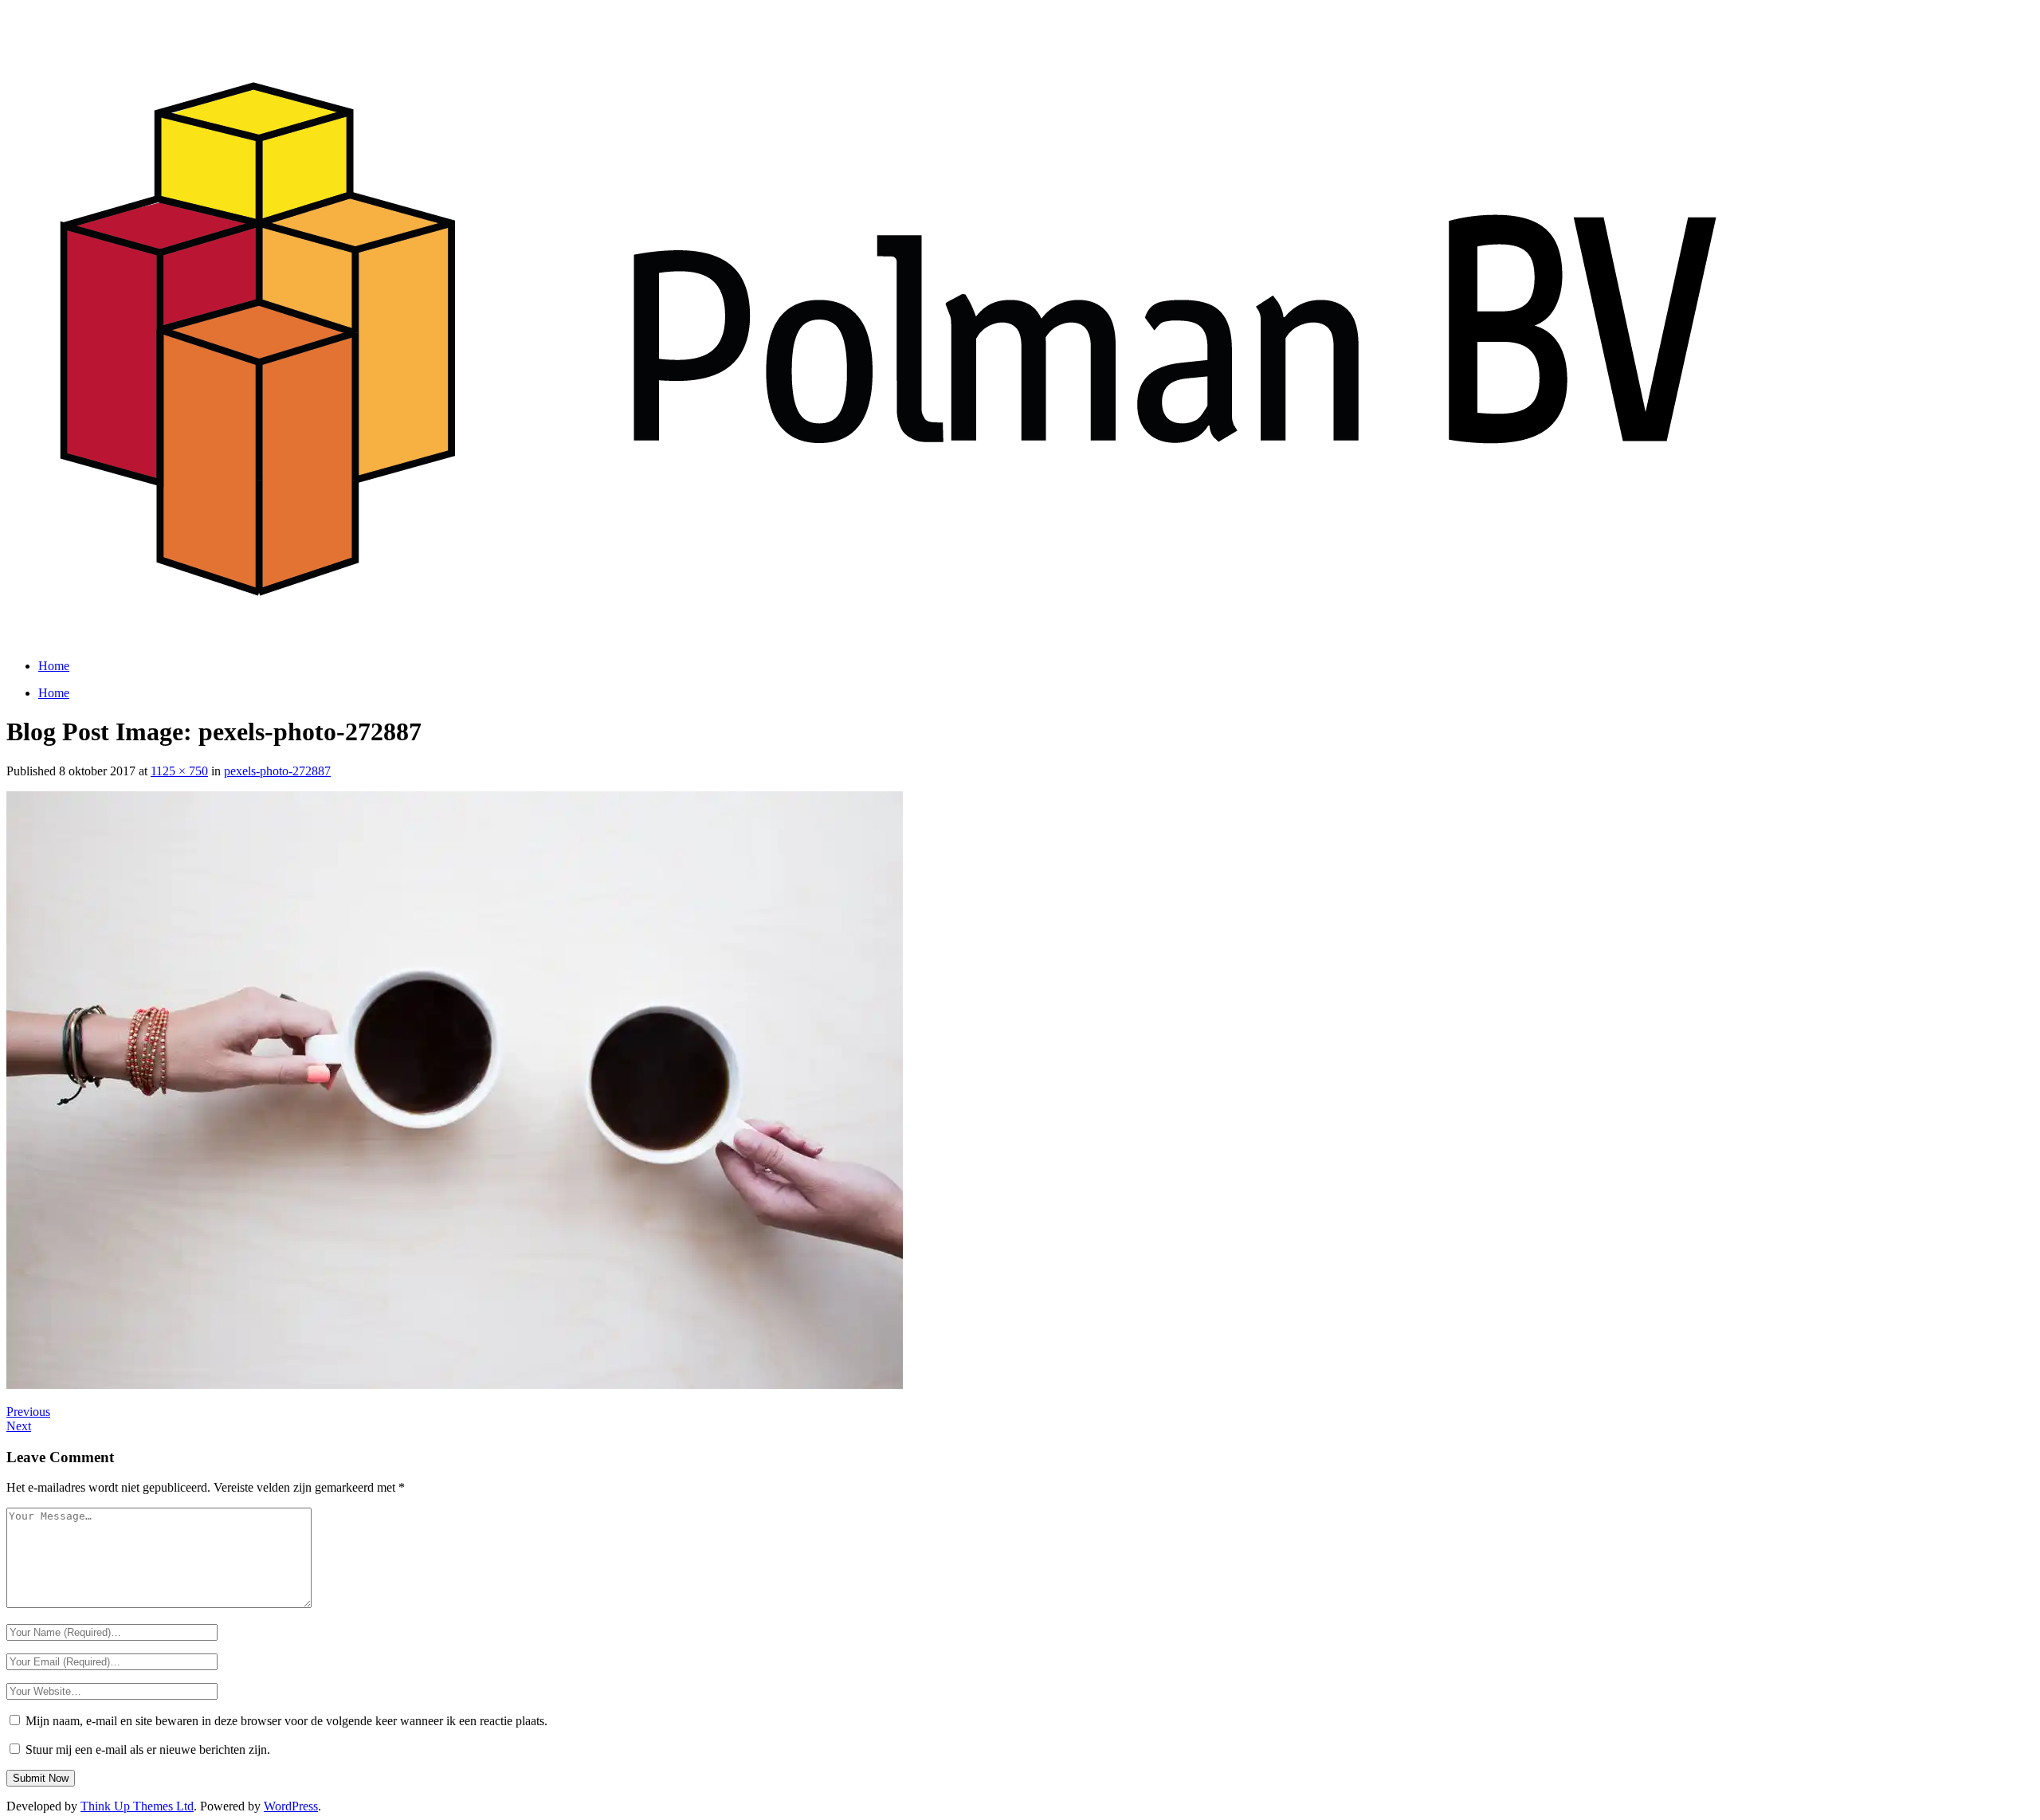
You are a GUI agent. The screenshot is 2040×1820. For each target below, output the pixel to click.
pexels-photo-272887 (277, 771)
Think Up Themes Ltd (137, 1806)
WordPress (291, 1806)
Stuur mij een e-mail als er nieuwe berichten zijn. (148, 1749)
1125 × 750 (179, 771)
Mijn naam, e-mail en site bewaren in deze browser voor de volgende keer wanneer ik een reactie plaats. (286, 1721)
